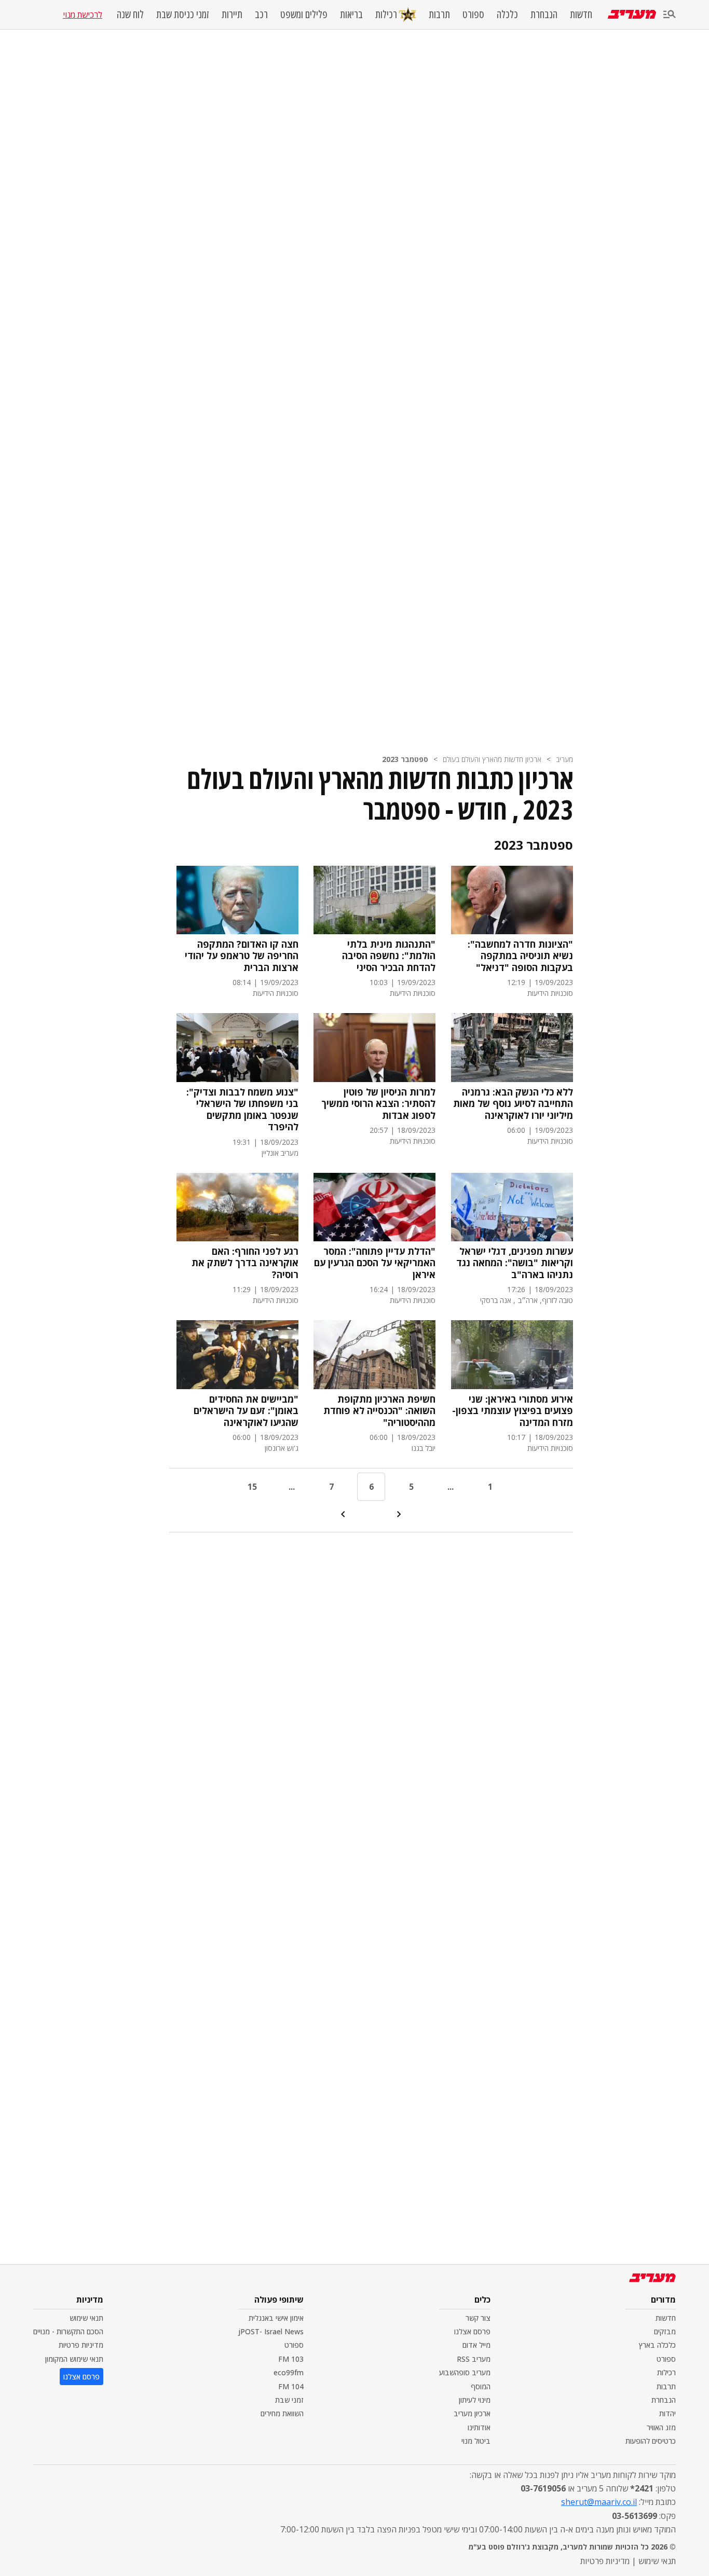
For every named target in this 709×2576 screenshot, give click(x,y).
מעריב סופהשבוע (465, 2372)
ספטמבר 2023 (405, 759)
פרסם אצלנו (472, 2331)
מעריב (564, 759)
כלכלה (507, 15)
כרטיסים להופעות (651, 2441)
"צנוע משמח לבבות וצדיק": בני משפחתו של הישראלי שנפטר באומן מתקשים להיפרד (242, 1110)
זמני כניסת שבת (183, 15)
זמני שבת (289, 2400)
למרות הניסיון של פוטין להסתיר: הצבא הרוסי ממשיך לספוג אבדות (378, 1104)
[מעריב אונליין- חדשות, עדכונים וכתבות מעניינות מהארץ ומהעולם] (632, 14)
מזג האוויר (661, 2427)
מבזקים (665, 2331)
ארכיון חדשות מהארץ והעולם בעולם (492, 759)
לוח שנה (130, 15)
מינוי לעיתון (475, 2400)
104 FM (291, 2386)
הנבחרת (544, 15)
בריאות (351, 15)
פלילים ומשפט (304, 15)
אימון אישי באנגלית (276, 2318)
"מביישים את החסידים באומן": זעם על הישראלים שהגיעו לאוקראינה (246, 1411)
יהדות (667, 2413)
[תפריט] (670, 15)
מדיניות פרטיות (81, 2345)
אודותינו (479, 2427)
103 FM (291, 2359)
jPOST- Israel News (271, 2331)
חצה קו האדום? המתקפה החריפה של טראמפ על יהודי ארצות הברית (242, 956)
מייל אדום (476, 2345)
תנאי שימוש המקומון (74, 2359)
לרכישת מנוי (83, 15)
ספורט (473, 15)
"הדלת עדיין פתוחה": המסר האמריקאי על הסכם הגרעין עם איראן (375, 1263)
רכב (261, 15)
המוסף (481, 2386)
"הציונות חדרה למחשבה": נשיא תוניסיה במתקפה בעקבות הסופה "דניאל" (520, 956)
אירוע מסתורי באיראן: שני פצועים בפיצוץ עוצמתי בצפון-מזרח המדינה (513, 1411)
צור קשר (478, 2318)
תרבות (439, 15)
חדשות (581, 15)
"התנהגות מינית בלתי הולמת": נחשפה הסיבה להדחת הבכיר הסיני (389, 956)
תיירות (232, 15)
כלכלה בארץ (657, 2345)
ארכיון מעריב (472, 2413)
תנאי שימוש (86, 2318)
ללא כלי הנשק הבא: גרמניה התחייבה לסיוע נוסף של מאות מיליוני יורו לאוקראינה (513, 1104)
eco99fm (289, 2372)
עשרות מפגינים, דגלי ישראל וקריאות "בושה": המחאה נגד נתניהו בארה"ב (515, 1263)
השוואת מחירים (282, 2413)
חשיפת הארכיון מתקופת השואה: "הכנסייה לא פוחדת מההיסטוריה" (379, 1411)
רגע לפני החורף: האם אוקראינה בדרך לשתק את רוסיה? (245, 1263)
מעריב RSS (474, 2359)
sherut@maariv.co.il (599, 2502)
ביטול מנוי (476, 2441)
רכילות (386, 14)
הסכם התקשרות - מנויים (68, 2331)
